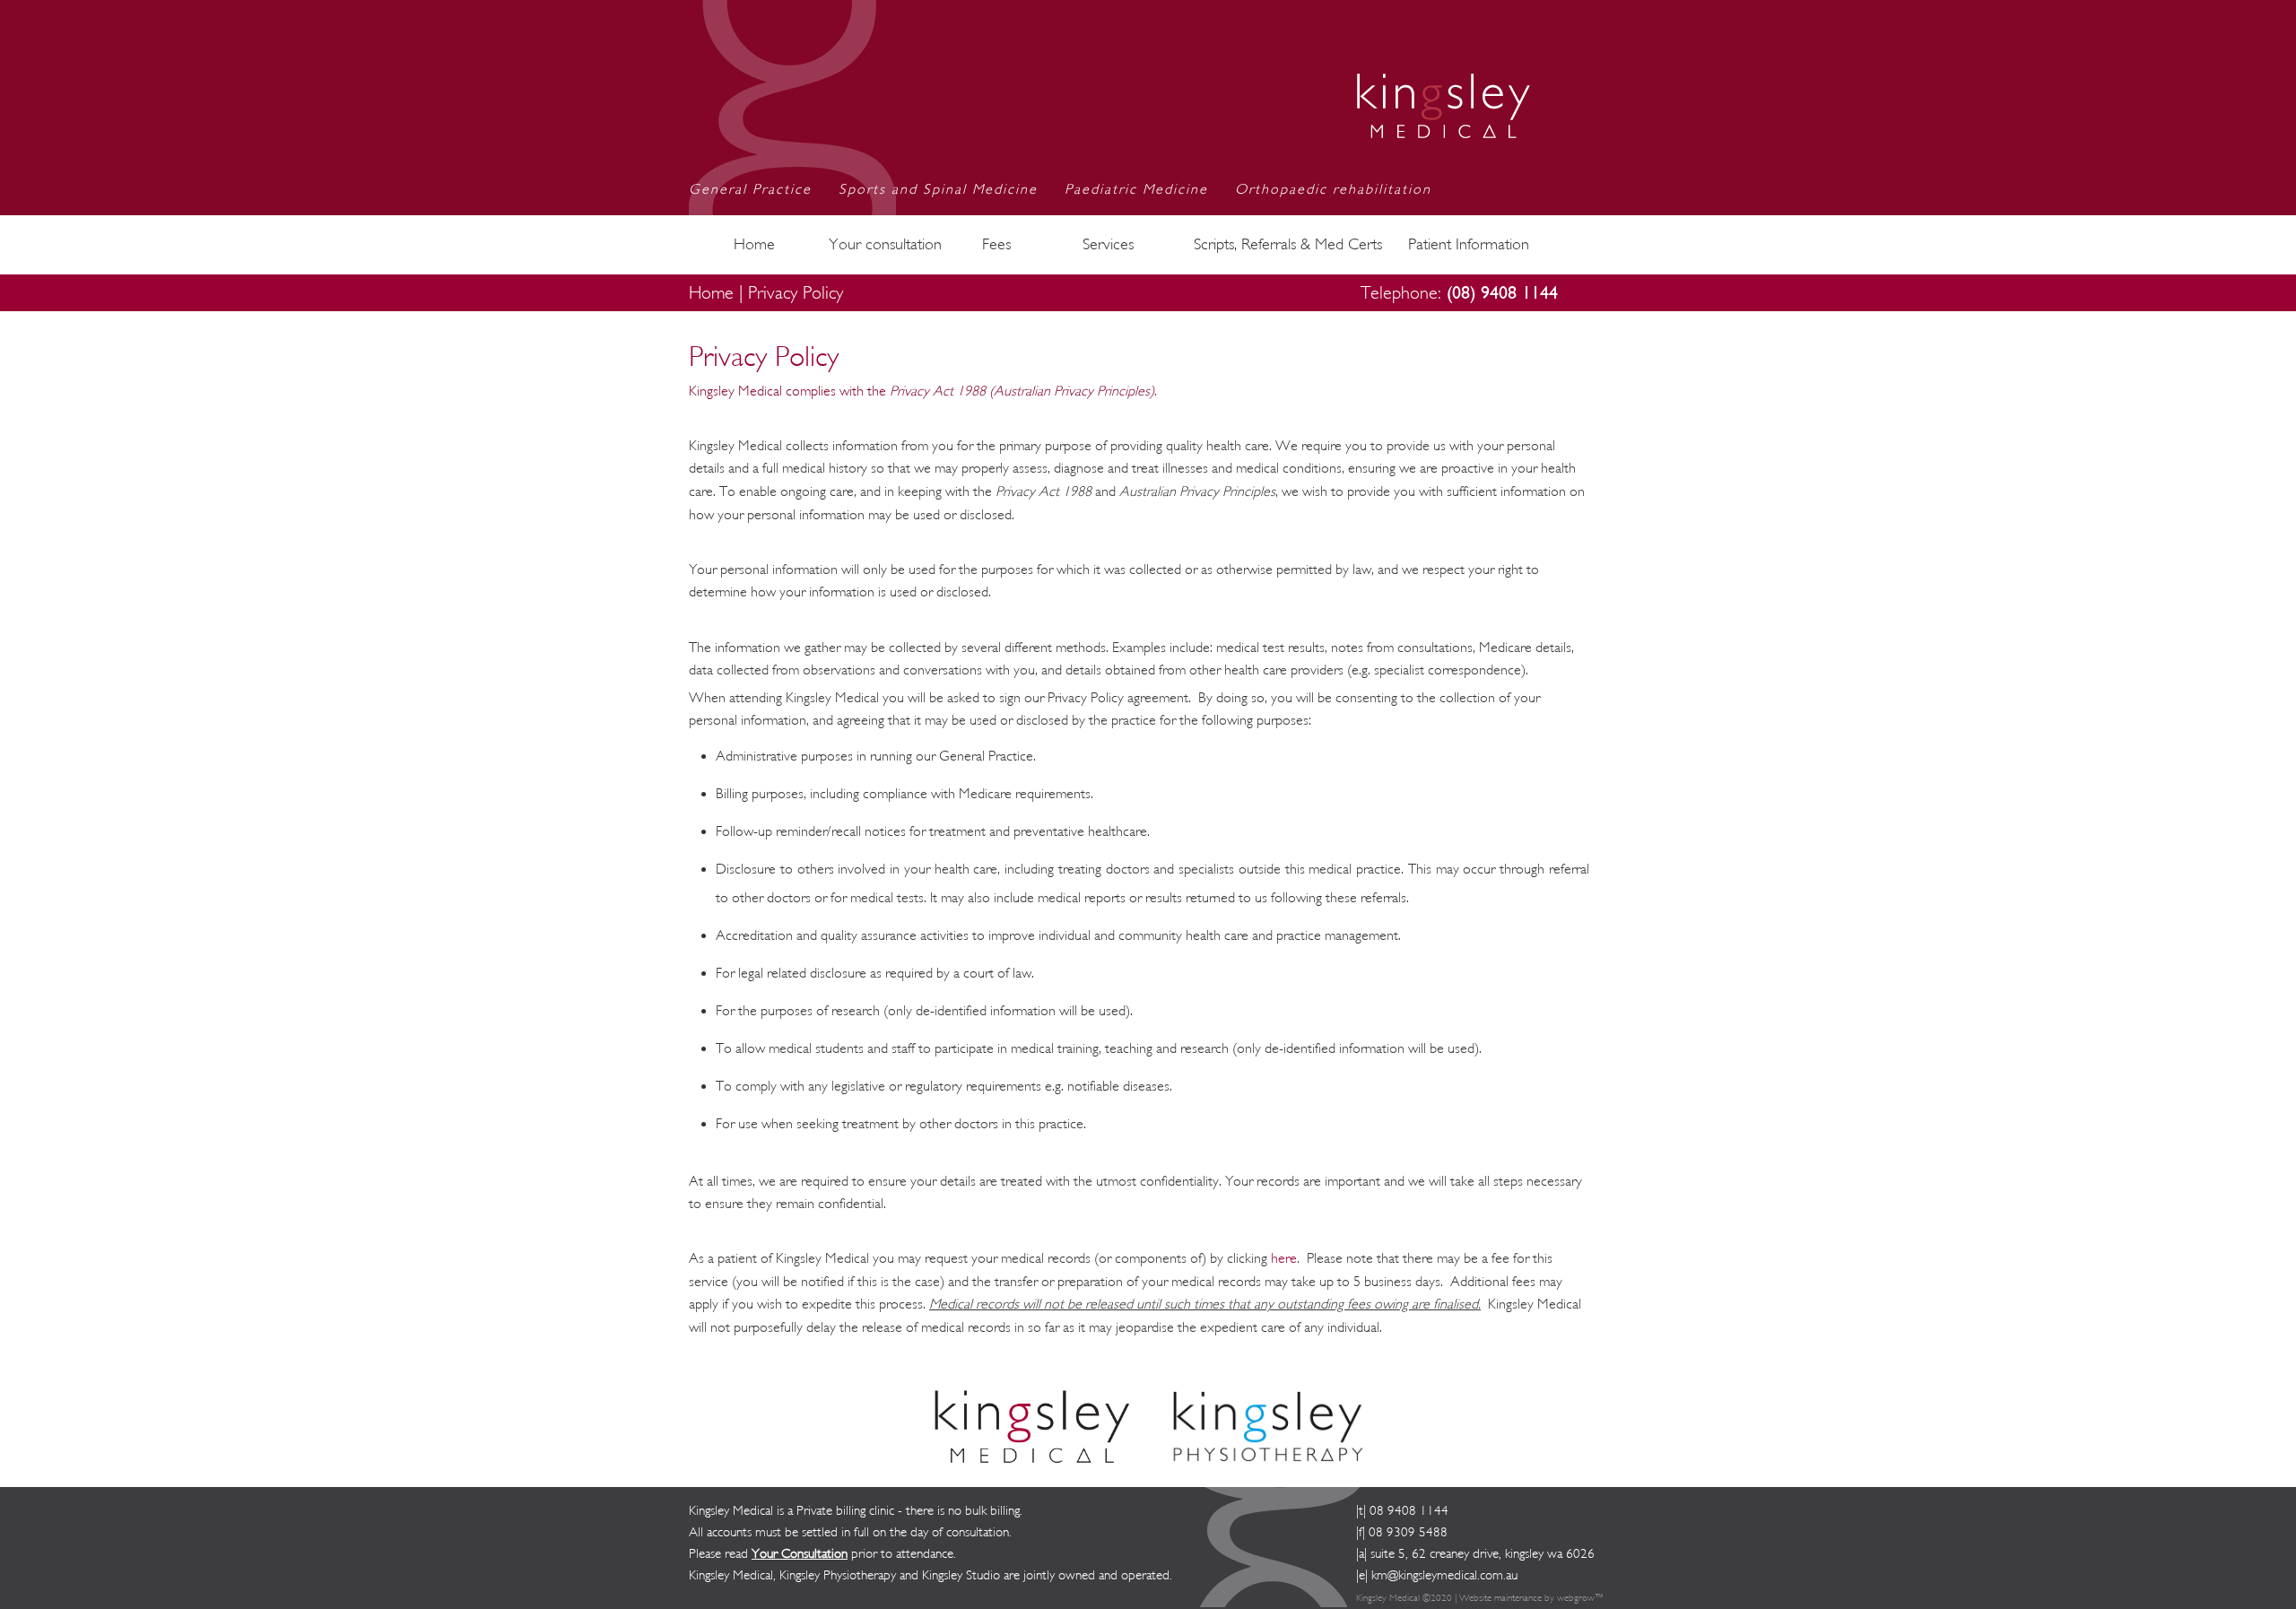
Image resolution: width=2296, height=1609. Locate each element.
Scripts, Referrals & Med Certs (1288, 244)
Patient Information (1469, 244)
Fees (996, 244)
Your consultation (885, 244)
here (1284, 1258)
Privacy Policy (796, 293)
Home (754, 244)
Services (1108, 244)
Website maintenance (1500, 1598)
